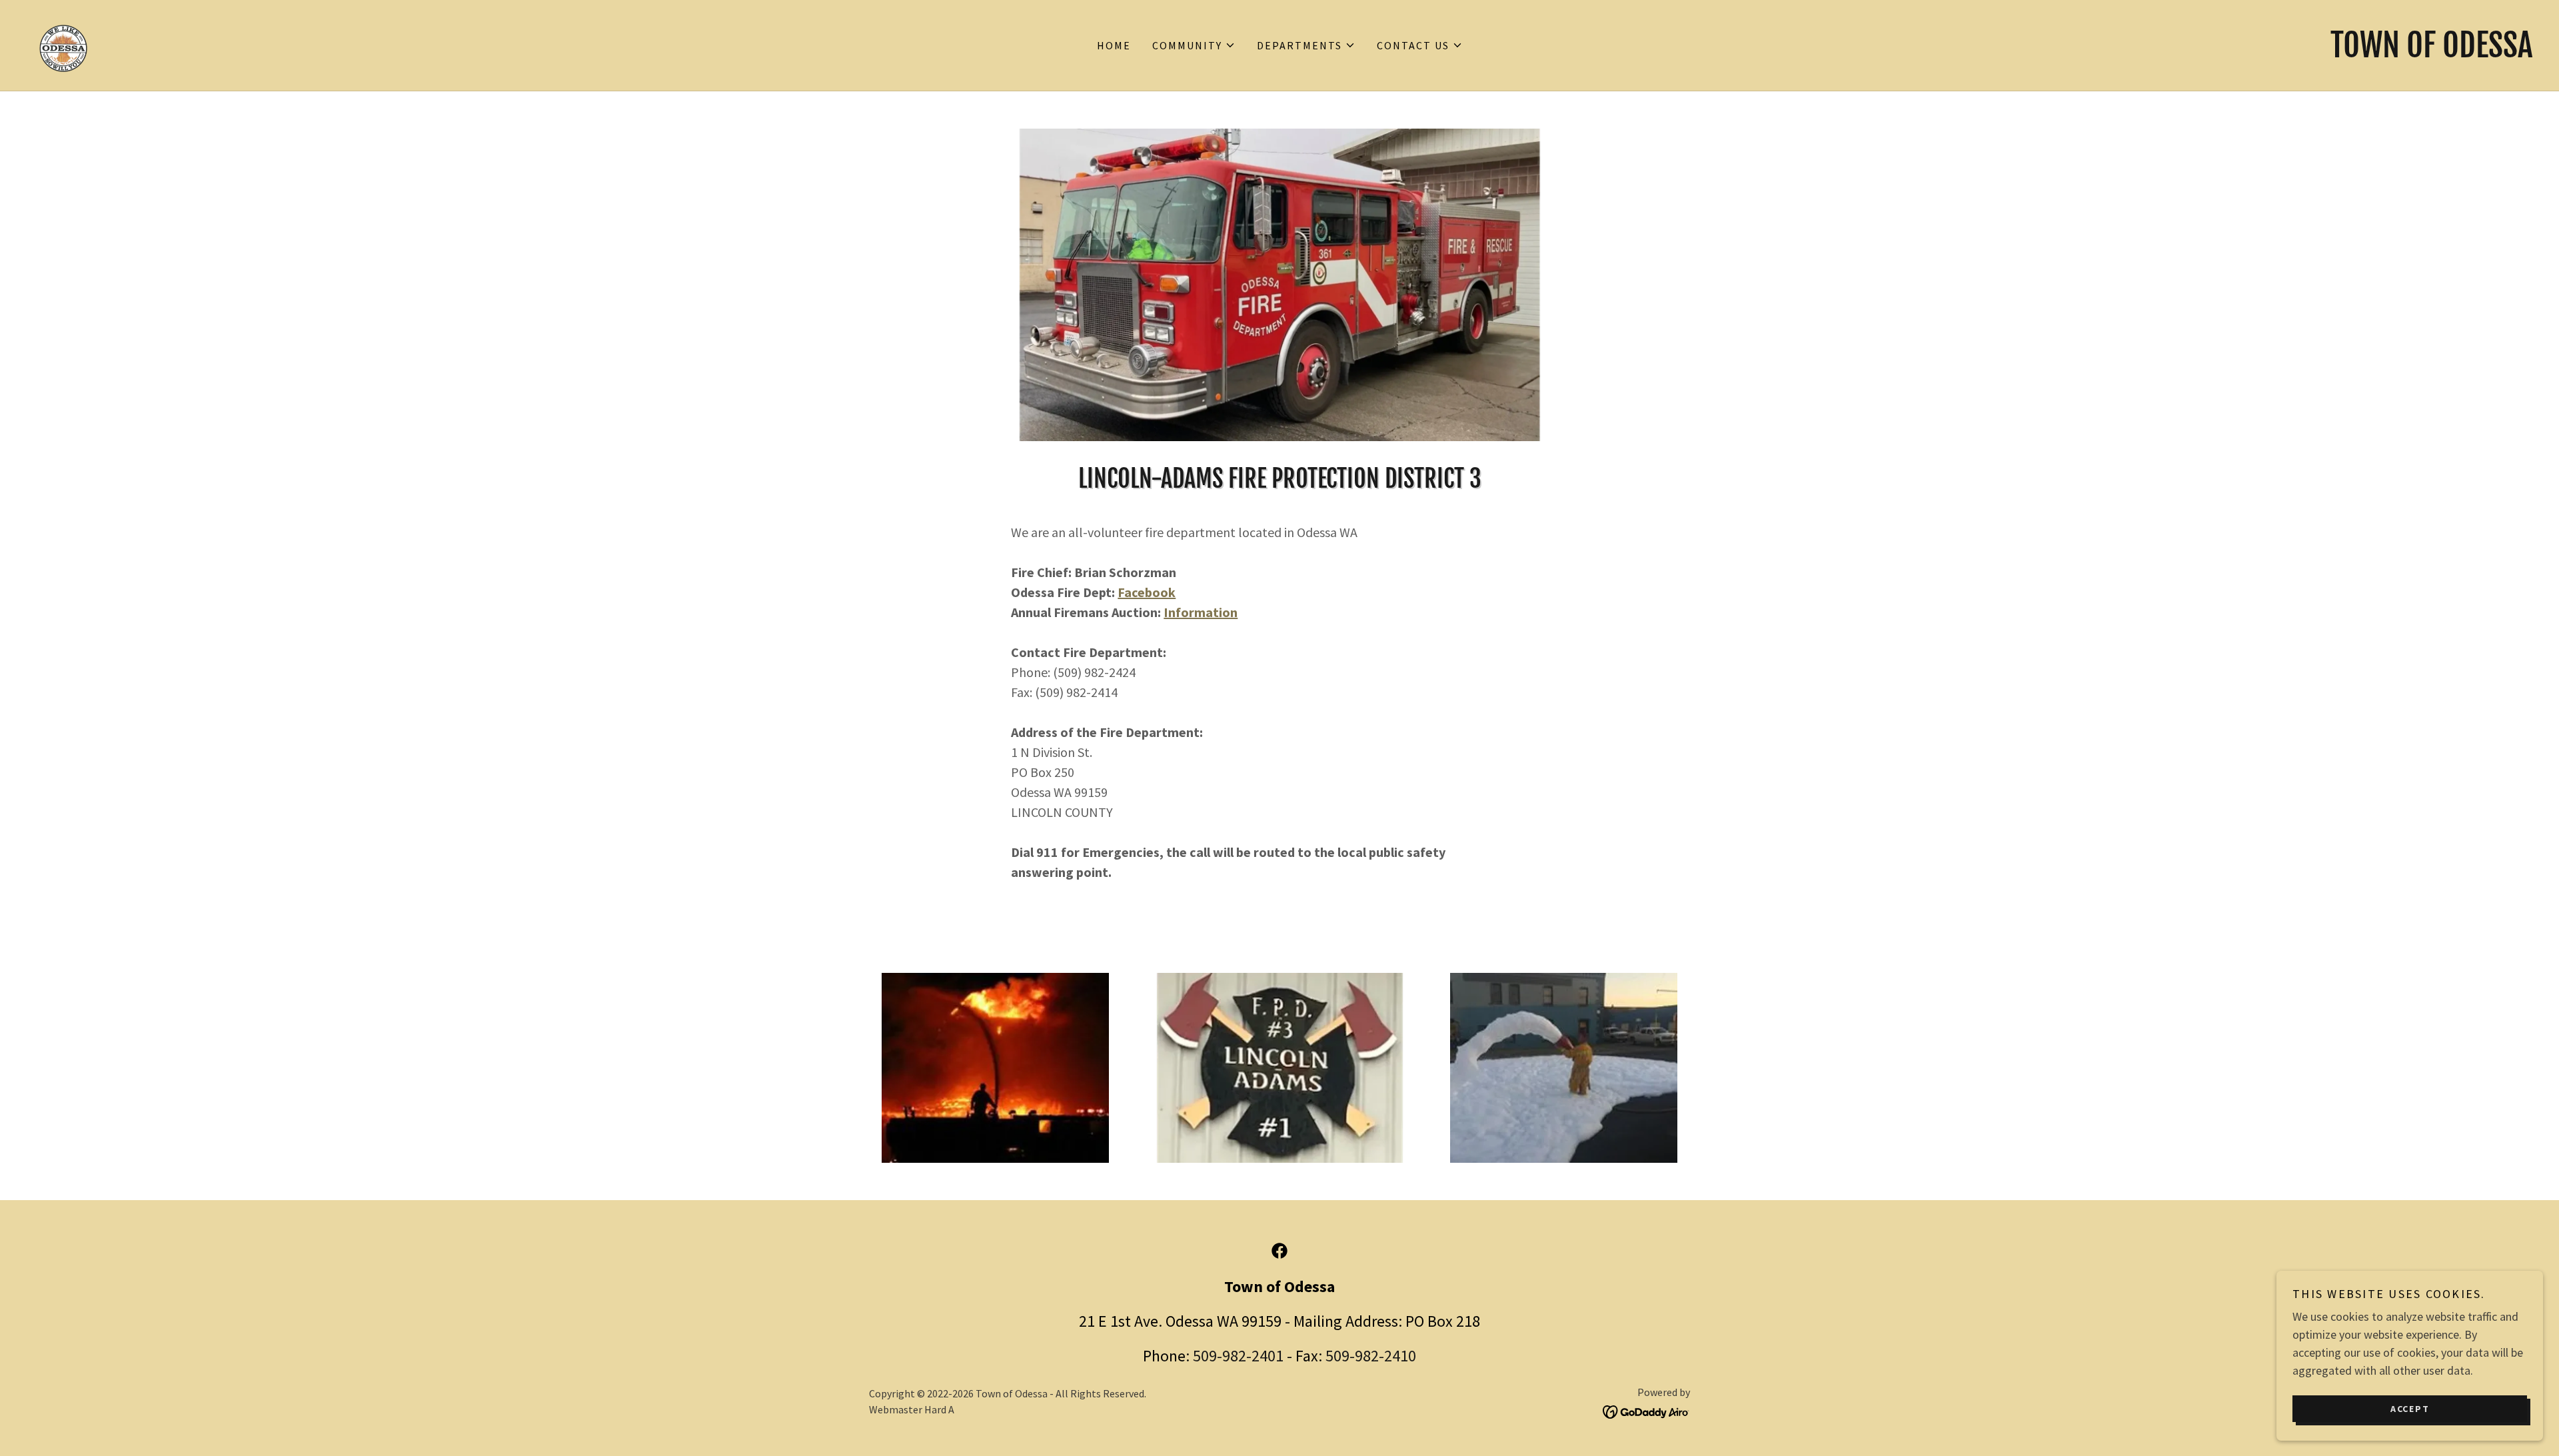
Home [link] (1114, 45)
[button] (1194, 45)
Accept (2410, 1408)
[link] (63, 44)
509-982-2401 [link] (1238, 1356)
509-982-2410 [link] (1371, 1356)
